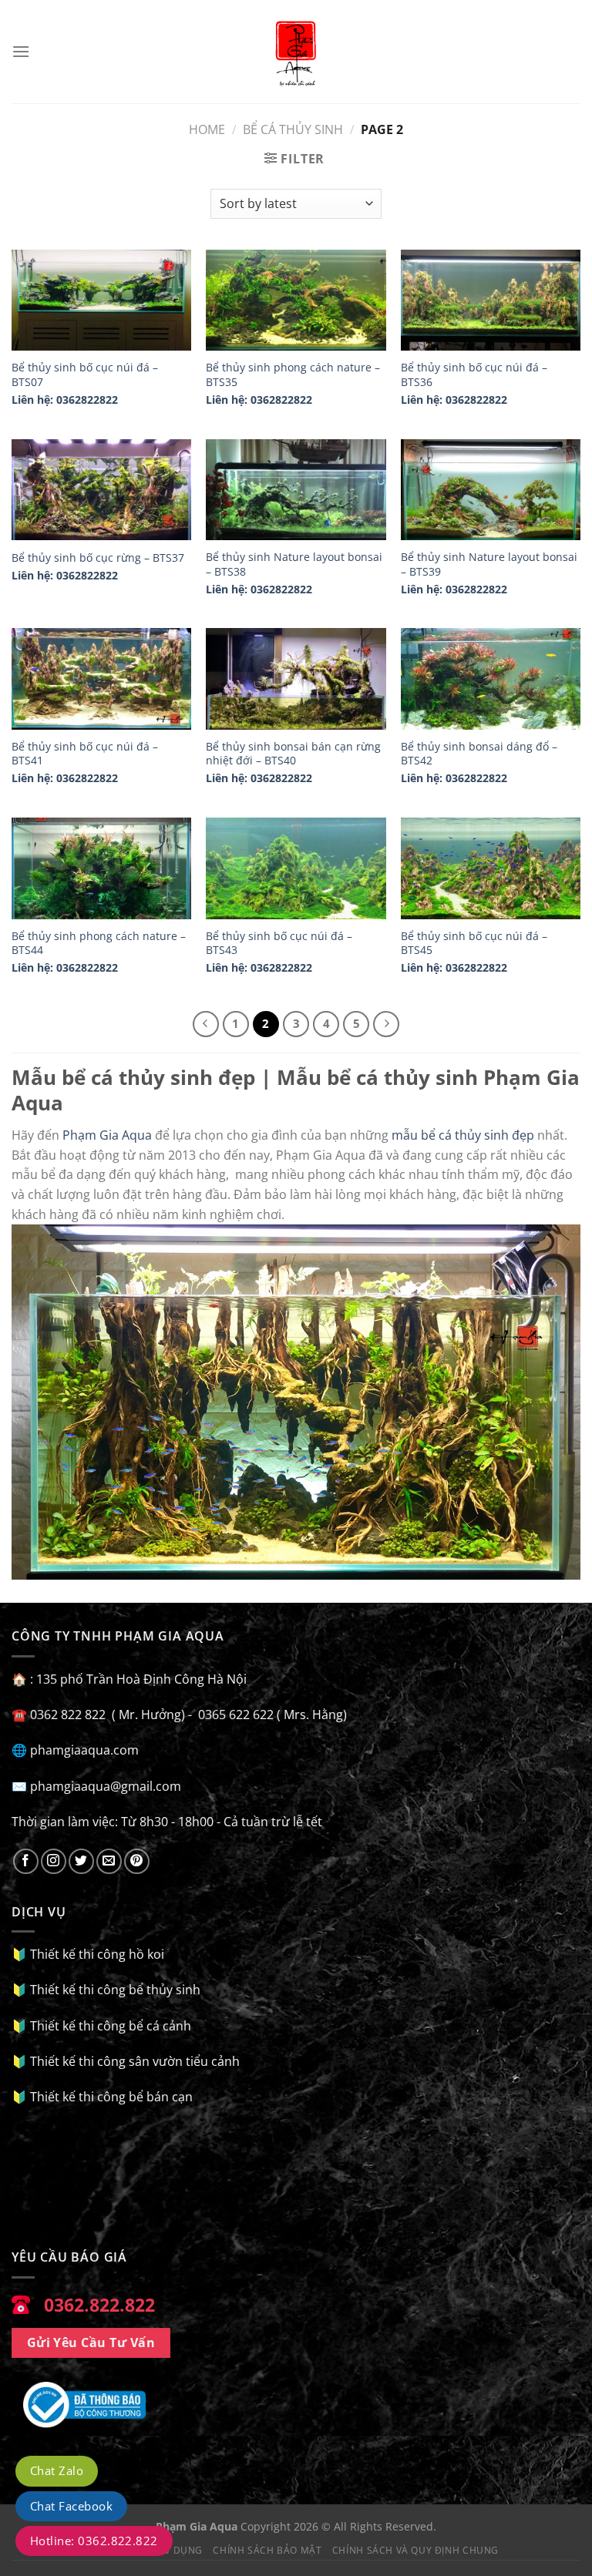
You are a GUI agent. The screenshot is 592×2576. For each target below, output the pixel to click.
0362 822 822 (406, 248)
